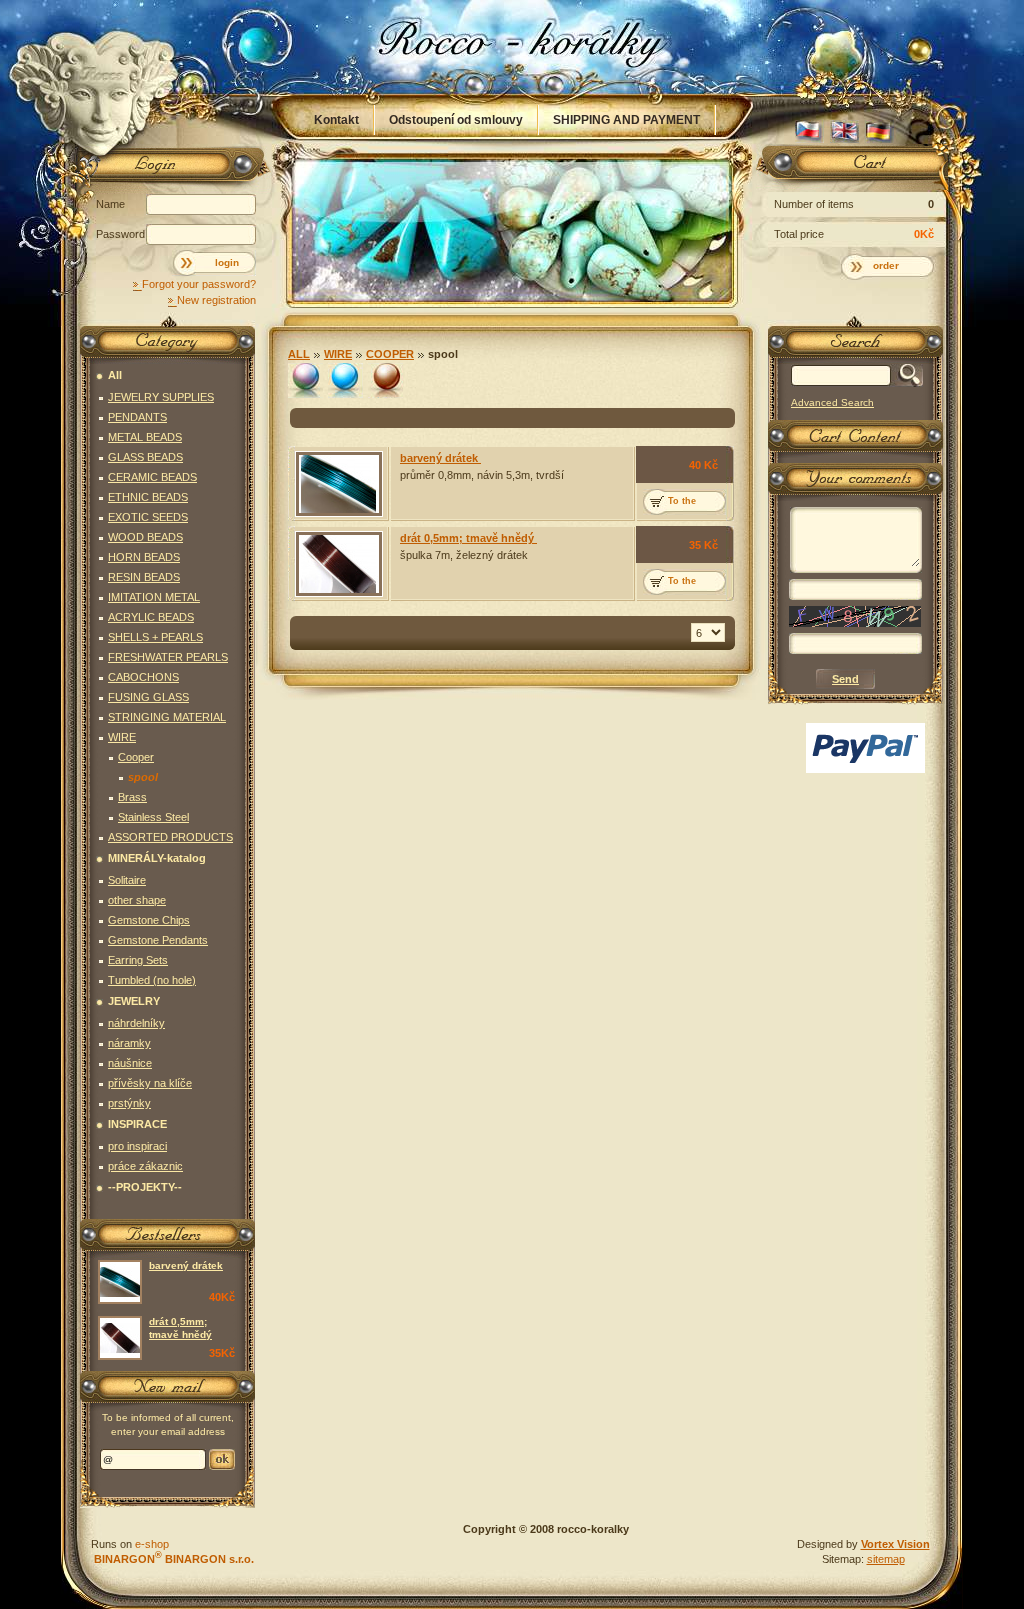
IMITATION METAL (154, 597)
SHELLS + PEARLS (155, 637)
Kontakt (336, 120)
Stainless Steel (153, 817)
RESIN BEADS (144, 577)
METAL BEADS (145, 437)
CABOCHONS (143, 677)
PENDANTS (137, 417)
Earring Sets (138, 960)
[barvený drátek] (339, 484)
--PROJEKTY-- (145, 1187)
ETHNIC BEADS (148, 497)
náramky (129, 1043)
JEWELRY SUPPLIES (161, 397)
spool (443, 354)
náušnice (130, 1063)
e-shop (152, 1544)
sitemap (886, 1559)
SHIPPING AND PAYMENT (626, 120)
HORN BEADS (144, 557)
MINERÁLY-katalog (157, 858)
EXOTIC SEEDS (148, 517)
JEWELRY (134, 1001)
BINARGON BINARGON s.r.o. (172, 1559)
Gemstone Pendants (158, 940)
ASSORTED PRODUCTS (170, 837)
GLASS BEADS (145, 457)
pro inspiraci (137, 1146)
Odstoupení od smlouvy (456, 120)
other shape (137, 900)
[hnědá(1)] (385, 380)
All (299, 354)
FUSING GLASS (148, 697)
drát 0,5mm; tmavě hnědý (468, 538)
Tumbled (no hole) (152, 980)
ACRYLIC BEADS (151, 617)
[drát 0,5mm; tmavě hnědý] (339, 564)
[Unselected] (305, 380)
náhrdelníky (136, 1023)
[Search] (906, 375)
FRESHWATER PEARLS (168, 657)
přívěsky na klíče (150, 1083)
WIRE (338, 354)
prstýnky (129, 1103)
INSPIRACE (137, 1124)
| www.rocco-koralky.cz (513, 47)
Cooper (390, 354)
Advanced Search (832, 402)
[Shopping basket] (852, 167)
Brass (132, 797)
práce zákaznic (145, 1166)
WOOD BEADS (145, 537)
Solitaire (127, 880)
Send (222, 1459)
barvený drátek (440, 458)
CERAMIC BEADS (152, 477)
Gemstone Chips (149, 920)
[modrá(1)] (345, 380)
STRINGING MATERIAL (167, 717)
